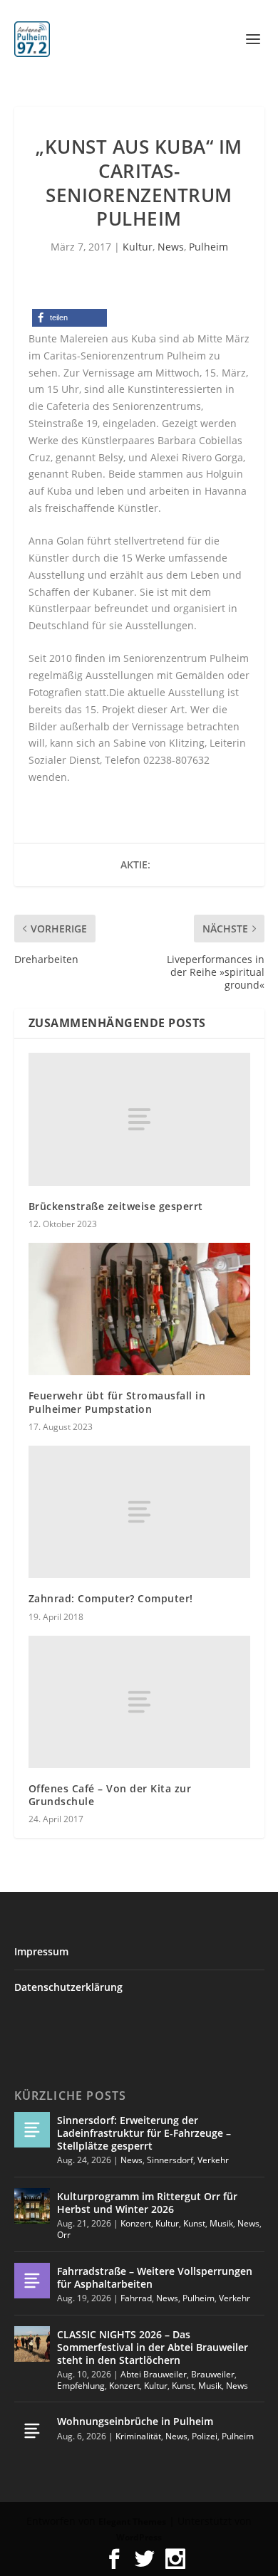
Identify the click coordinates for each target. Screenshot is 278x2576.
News (171, 247)
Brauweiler (213, 2374)
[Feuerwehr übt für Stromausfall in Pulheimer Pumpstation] (139, 1309)
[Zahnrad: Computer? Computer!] (139, 1512)
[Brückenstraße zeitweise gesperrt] (139, 1119)
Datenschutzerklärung (68, 1987)
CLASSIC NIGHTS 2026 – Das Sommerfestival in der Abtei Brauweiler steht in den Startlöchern (153, 2347)
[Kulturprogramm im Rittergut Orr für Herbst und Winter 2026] (32, 2206)
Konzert (136, 2223)
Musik (221, 2223)
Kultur (138, 247)
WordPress (139, 2537)
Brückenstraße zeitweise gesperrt (116, 1206)
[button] (69, 318)
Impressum (41, 1951)
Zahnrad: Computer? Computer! (111, 1598)
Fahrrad (136, 2298)
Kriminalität (138, 2436)
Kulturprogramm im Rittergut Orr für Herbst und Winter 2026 (147, 2203)
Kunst (194, 2223)
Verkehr (213, 2160)
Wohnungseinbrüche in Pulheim (135, 2421)
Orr (64, 2235)
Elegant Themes (132, 2522)
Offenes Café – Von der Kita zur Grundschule (110, 1795)
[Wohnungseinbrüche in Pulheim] (32, 2431)
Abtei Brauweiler (154, 2374)
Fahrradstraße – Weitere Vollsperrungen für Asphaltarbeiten (155, 2277)
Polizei (205, 2436)
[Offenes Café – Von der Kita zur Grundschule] (139, 1702)
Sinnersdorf (170, 2160)
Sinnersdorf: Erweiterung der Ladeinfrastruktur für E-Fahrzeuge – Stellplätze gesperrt (144, 2133)
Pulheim (208, 247)
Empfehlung (81, 2386)
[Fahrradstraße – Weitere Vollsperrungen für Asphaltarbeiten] (32, 2281)
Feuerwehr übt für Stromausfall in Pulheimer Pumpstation (117, 1402)
